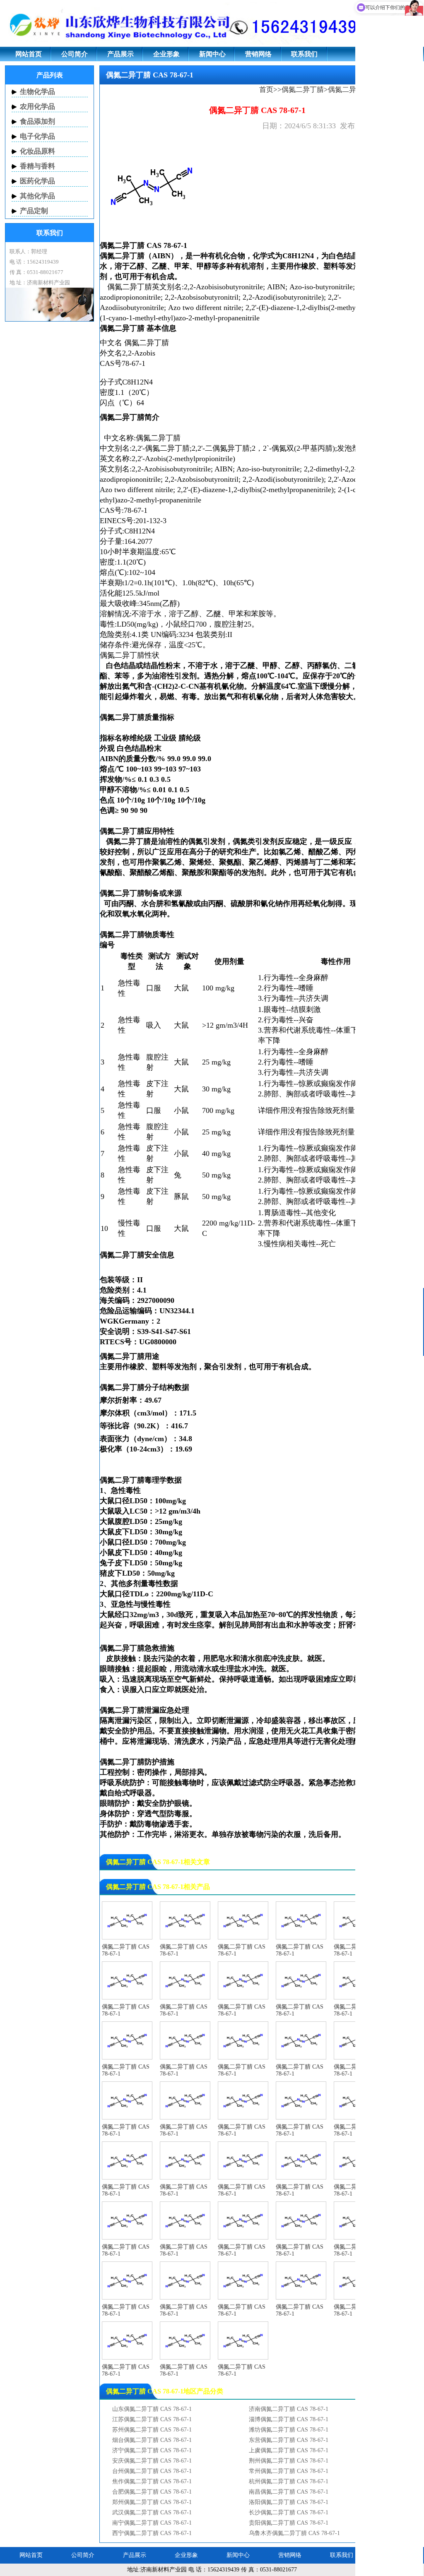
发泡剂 (348, 448)
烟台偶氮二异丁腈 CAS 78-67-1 (152, 2440)
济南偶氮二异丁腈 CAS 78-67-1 (289, 2409)
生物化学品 (37, 92)
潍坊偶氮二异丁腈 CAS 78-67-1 (289, 2430)
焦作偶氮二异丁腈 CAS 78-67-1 (152, 2481)
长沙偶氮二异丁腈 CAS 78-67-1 (289, 2512)
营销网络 (258, 54)
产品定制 (34, 211)
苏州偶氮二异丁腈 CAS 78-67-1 (152, 2430)
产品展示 (120, 54)
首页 (266, 90)
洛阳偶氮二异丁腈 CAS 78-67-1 (289, 2502)
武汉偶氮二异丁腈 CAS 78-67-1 (152, 2512)
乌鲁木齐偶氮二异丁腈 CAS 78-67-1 (294, 2533)
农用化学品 (37, 107)
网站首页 (29, 54)
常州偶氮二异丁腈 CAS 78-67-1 (289, 2471)
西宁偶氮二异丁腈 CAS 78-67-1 (152, 2533)
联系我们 (304, 54)
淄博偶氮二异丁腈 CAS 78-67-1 (289, 2419)
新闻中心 (212, 54)
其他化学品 (37, 196)
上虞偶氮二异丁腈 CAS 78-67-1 (289, 2450)
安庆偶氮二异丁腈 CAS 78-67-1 (152, 2461)
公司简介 (75, 54)
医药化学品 (37, 181)
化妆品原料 (37, 151)
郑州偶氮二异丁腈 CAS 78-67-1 (152, 2502)
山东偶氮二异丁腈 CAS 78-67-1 (152, 2409)
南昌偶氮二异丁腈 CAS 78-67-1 (289, 2492)
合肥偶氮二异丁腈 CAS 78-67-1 (152, 2492)
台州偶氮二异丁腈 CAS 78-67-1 (152, 2471)
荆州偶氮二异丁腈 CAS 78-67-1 (289, 2461)
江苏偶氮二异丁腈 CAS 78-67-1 (152, 2419)
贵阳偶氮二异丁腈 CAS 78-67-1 (289, 2523)
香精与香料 (37, 166)
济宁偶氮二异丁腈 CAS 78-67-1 (152, 2450)
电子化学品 (37, 136)
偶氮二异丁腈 (303, 90)
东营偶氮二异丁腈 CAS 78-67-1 (289, 2440)
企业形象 (166, 54)
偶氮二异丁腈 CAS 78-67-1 (126, 1950)
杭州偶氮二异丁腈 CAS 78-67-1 (289, 2481)
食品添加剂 (37, 121)
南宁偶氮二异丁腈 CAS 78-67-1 (152, 2523)
